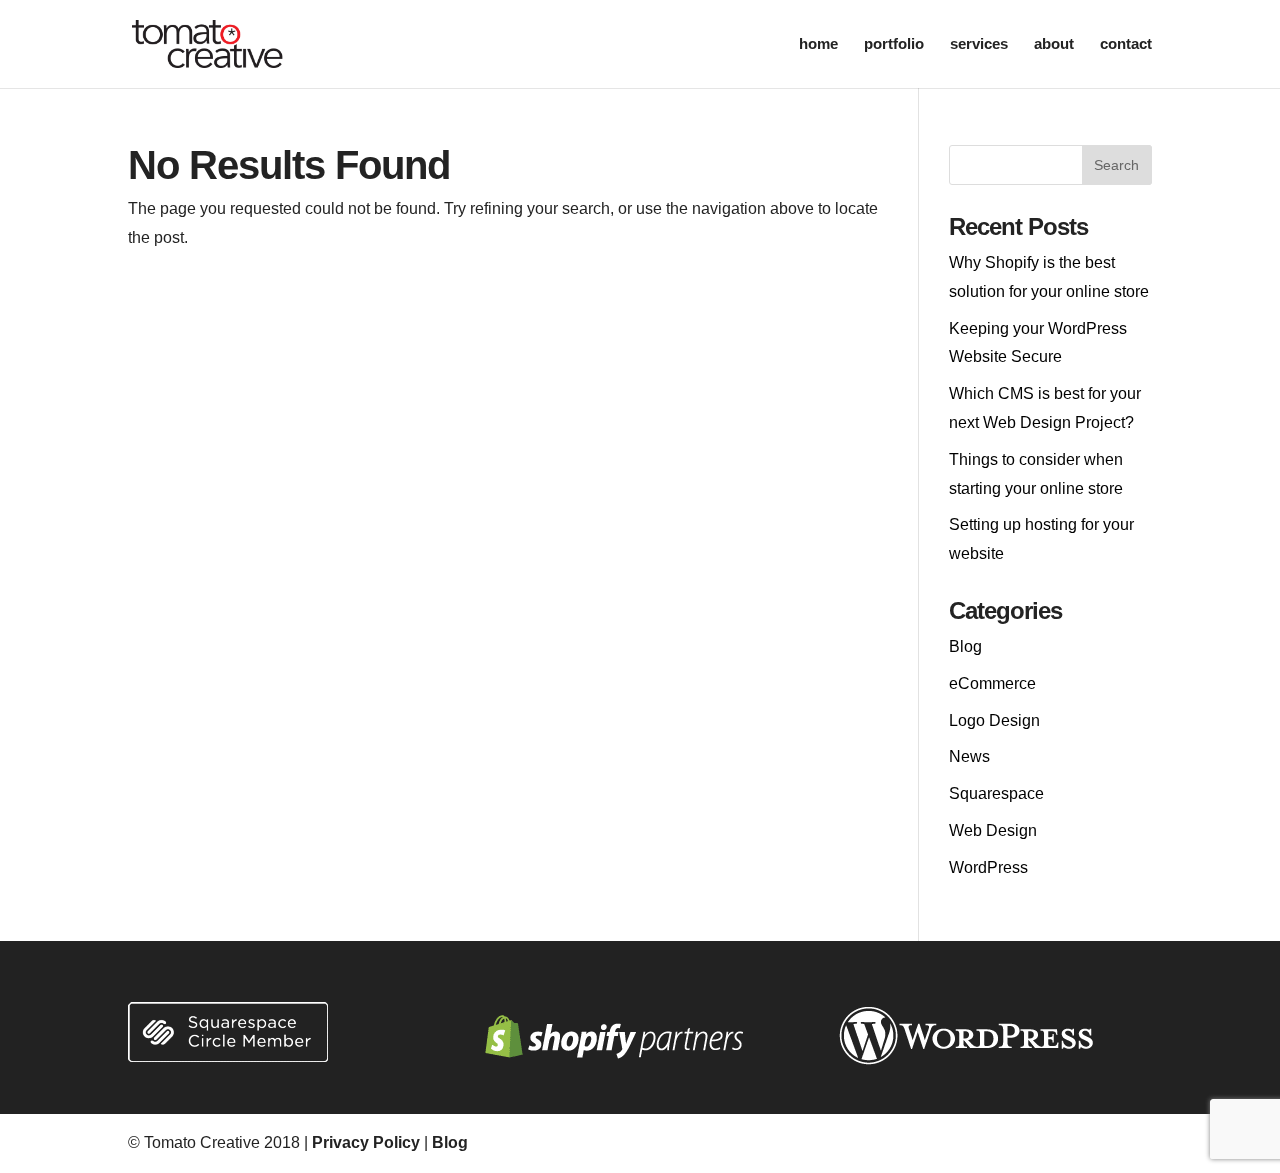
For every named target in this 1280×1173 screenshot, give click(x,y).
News (969, 756)
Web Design (993, 830)
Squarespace (996, 793)
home (818, 44)
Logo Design (994, 720)
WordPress (988, 867)
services (979, 44)
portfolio (894, 44)
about (1054, 44)
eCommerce (992, 683)
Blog (965, 646)
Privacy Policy (366, 1142)
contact (1126, 44)
